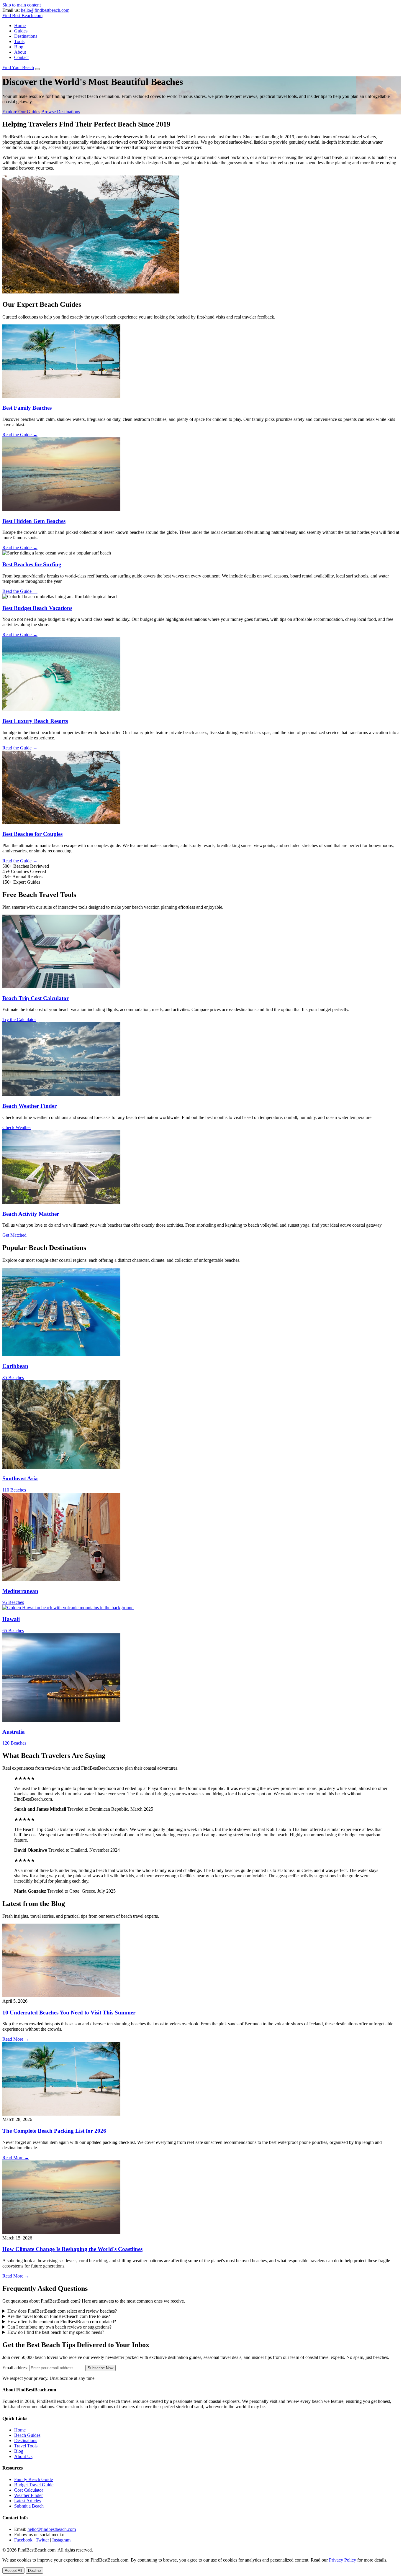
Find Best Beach (22, 15)
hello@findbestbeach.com (45, 10)
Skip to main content (22, 5)
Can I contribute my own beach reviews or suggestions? (59, 2327)
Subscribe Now (100, 2368)
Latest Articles (27, 2501)
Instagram (61, 2540)
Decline (34, 2571)
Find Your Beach (18, 67)
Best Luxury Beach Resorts (35, 721)
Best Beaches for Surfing (32, 564)
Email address (15, 2368)
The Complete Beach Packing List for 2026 (54, 2131)
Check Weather (17, 1127)
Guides (21, 31)
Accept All (13, 2571)
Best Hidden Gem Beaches (34, 521)
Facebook (23, 2540)
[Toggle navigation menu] (37, 69)
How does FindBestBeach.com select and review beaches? (62, 2311)
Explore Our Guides (21, 112)
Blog (19, 47)
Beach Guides (27, 2435)
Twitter (42, 2540)
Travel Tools (26, 2446)
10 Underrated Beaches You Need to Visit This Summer (69, 2013)
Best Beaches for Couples (32, 834)
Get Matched (14, 1235)
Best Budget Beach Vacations (37, 608)
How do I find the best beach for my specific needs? (56, 2332)
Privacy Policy (343, 2560)
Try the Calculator (19, 1019)
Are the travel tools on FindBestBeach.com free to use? (59, 2316)
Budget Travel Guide (34, 2485)
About (20, 52)
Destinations (26, 36)
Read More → (16, 2039)
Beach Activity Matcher (31, 1214)
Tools (19, 41)
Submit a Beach (29, 2506)
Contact (21, 57)
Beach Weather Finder (30, 1106)
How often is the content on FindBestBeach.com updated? (62, 2322)
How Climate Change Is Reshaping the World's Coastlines (72, 2249)
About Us (23, 2456)
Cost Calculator (29, 2490)
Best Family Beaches (27, 408)
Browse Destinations (61, 112)
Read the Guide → (20, 435)
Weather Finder (28, 2495)
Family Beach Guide (33, 2479)
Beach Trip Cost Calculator (36, 998)
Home (20, 26)
